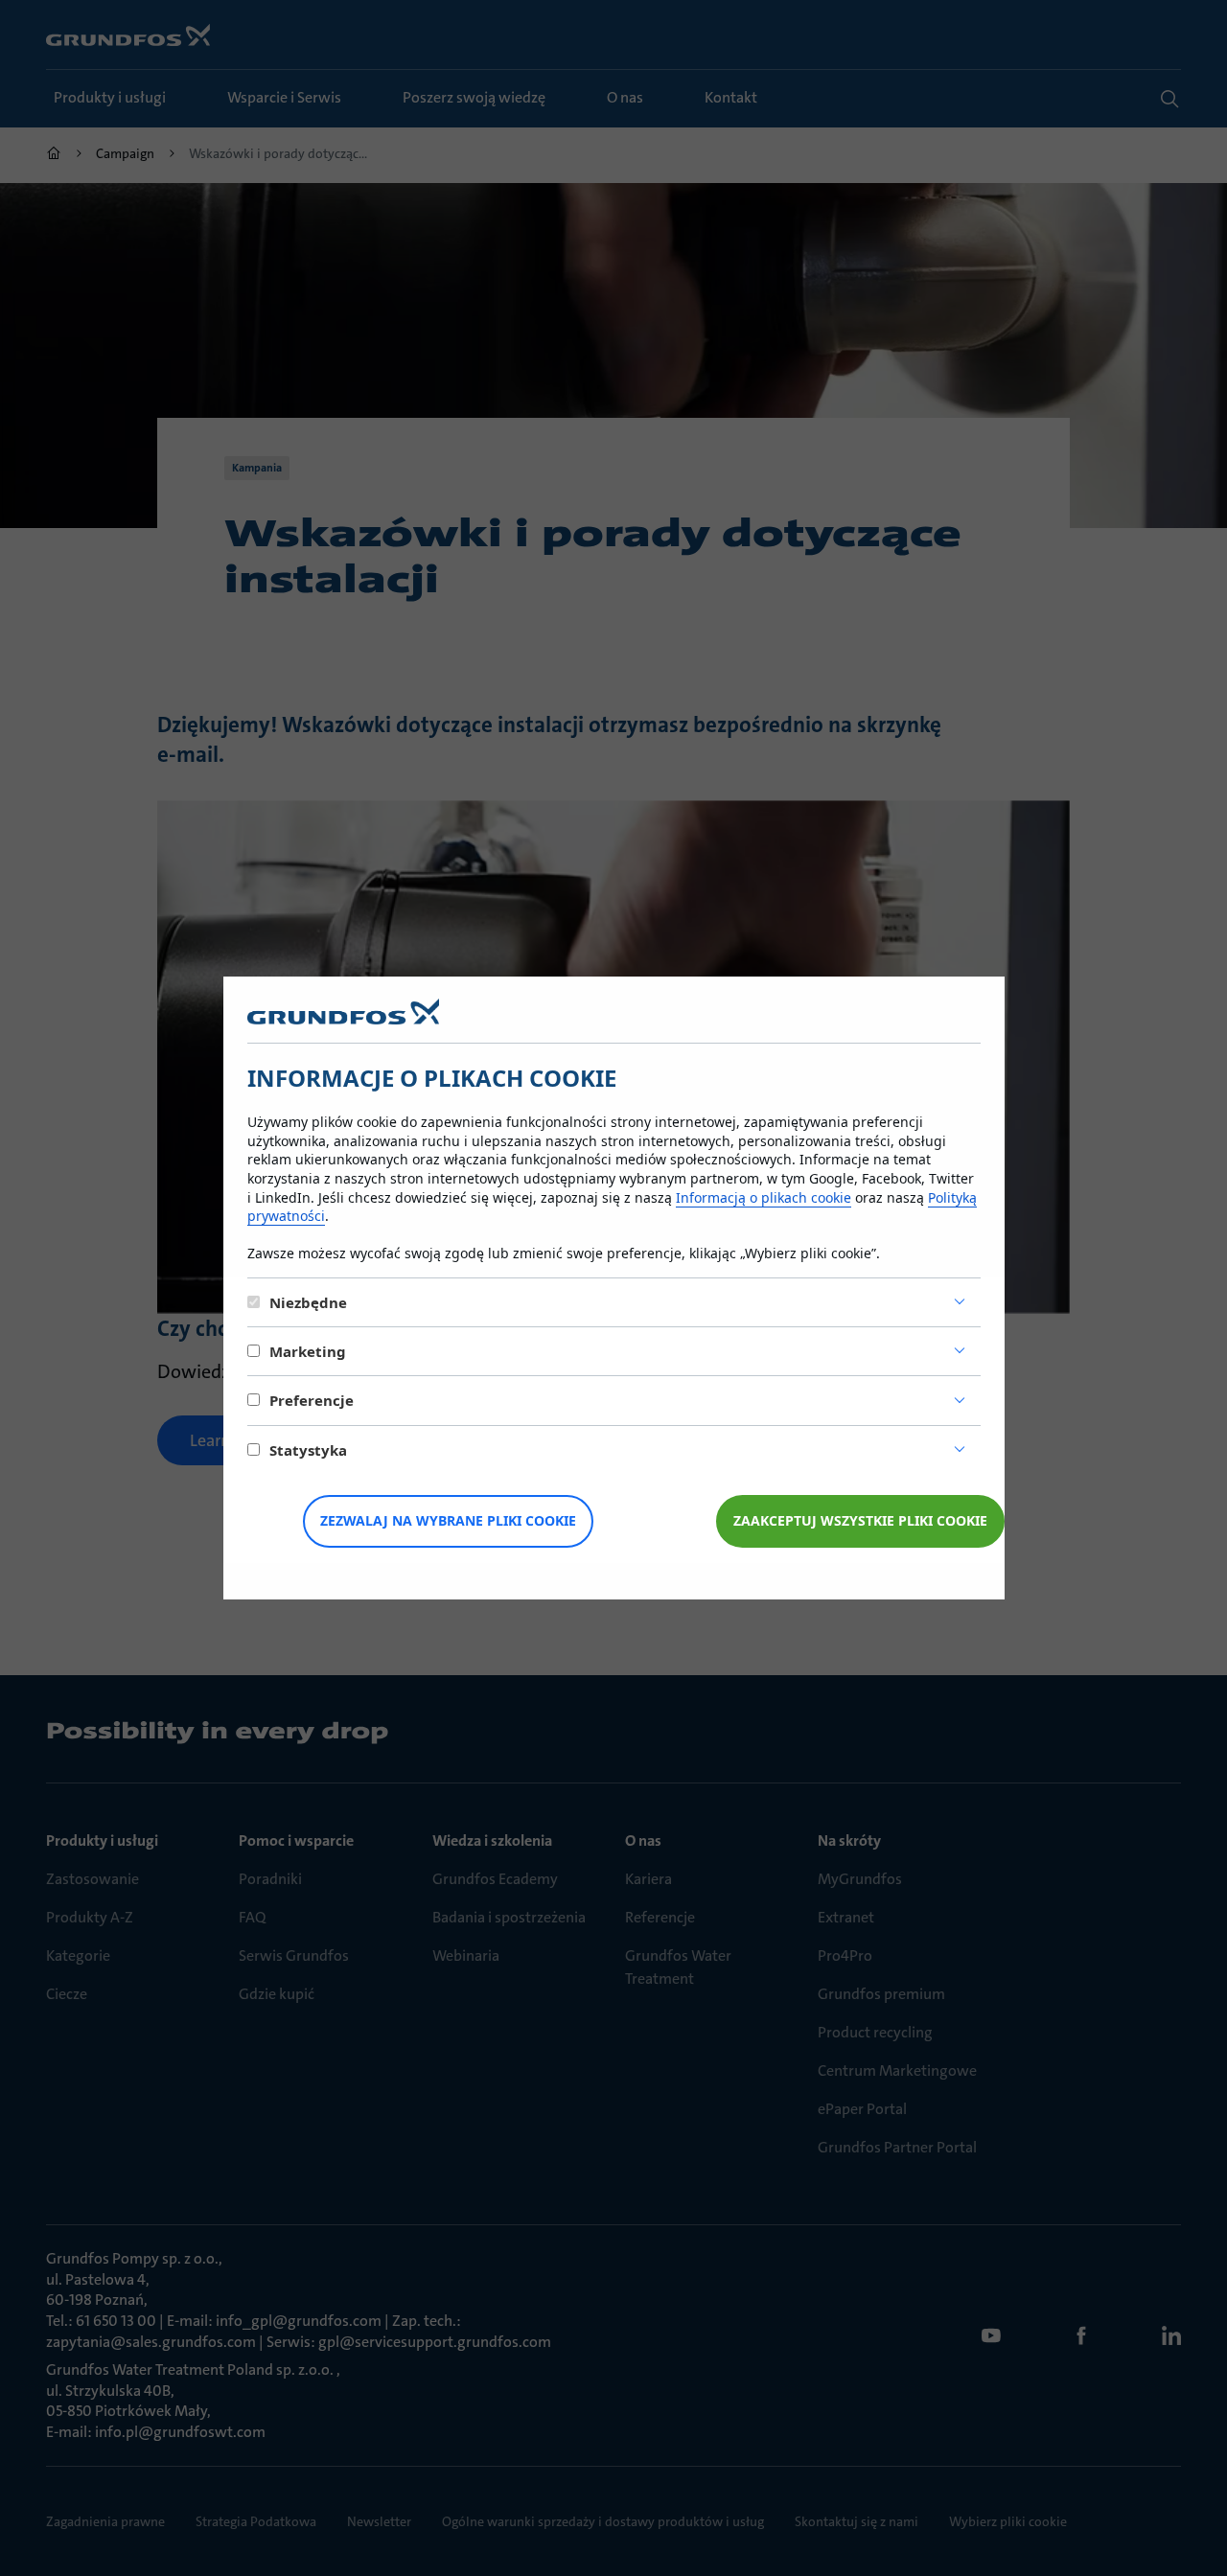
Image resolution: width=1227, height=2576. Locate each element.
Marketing (308, 1351)
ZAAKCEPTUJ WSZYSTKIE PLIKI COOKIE (860, 1520)
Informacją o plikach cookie (764, 1197)
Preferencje (312, 1400)
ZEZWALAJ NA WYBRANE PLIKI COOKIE (448, 1520)
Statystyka (308, 1450)
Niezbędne (308, 1302)
